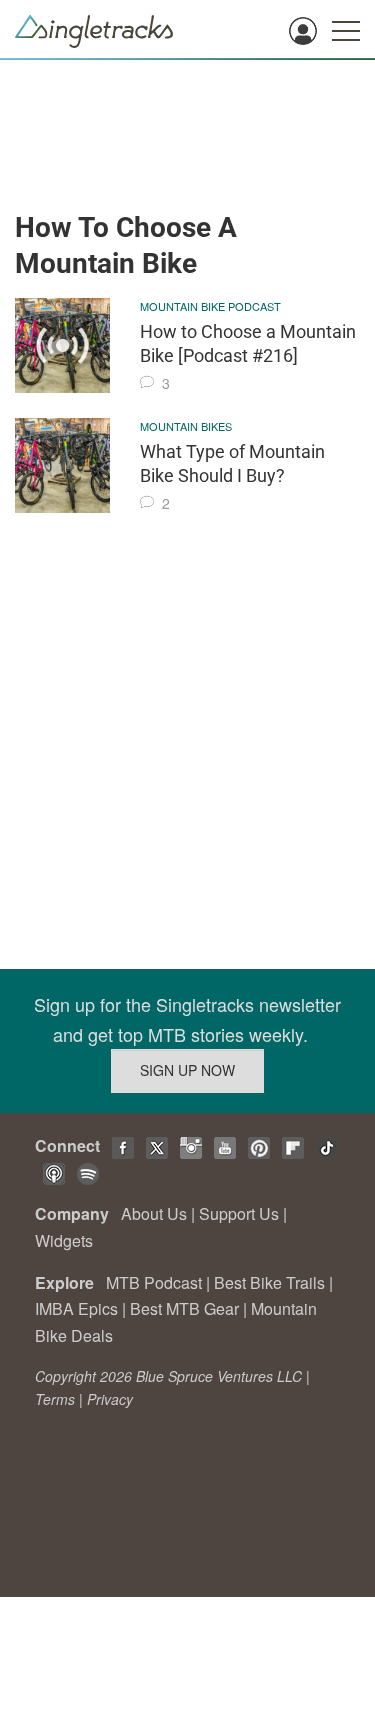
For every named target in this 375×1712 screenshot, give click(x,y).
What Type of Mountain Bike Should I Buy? (232, 463)
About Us (154, 1213)
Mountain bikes (186, 426)
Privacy (110, 1399)
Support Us (239, 1213)
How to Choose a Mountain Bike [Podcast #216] (248, 343)
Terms (55, 1399)
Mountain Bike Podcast (210, 306)
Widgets (64, 1240)
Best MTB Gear (184, 1308)
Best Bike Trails (269, 1282)
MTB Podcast (154, 1282)
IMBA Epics (76, 1308)
